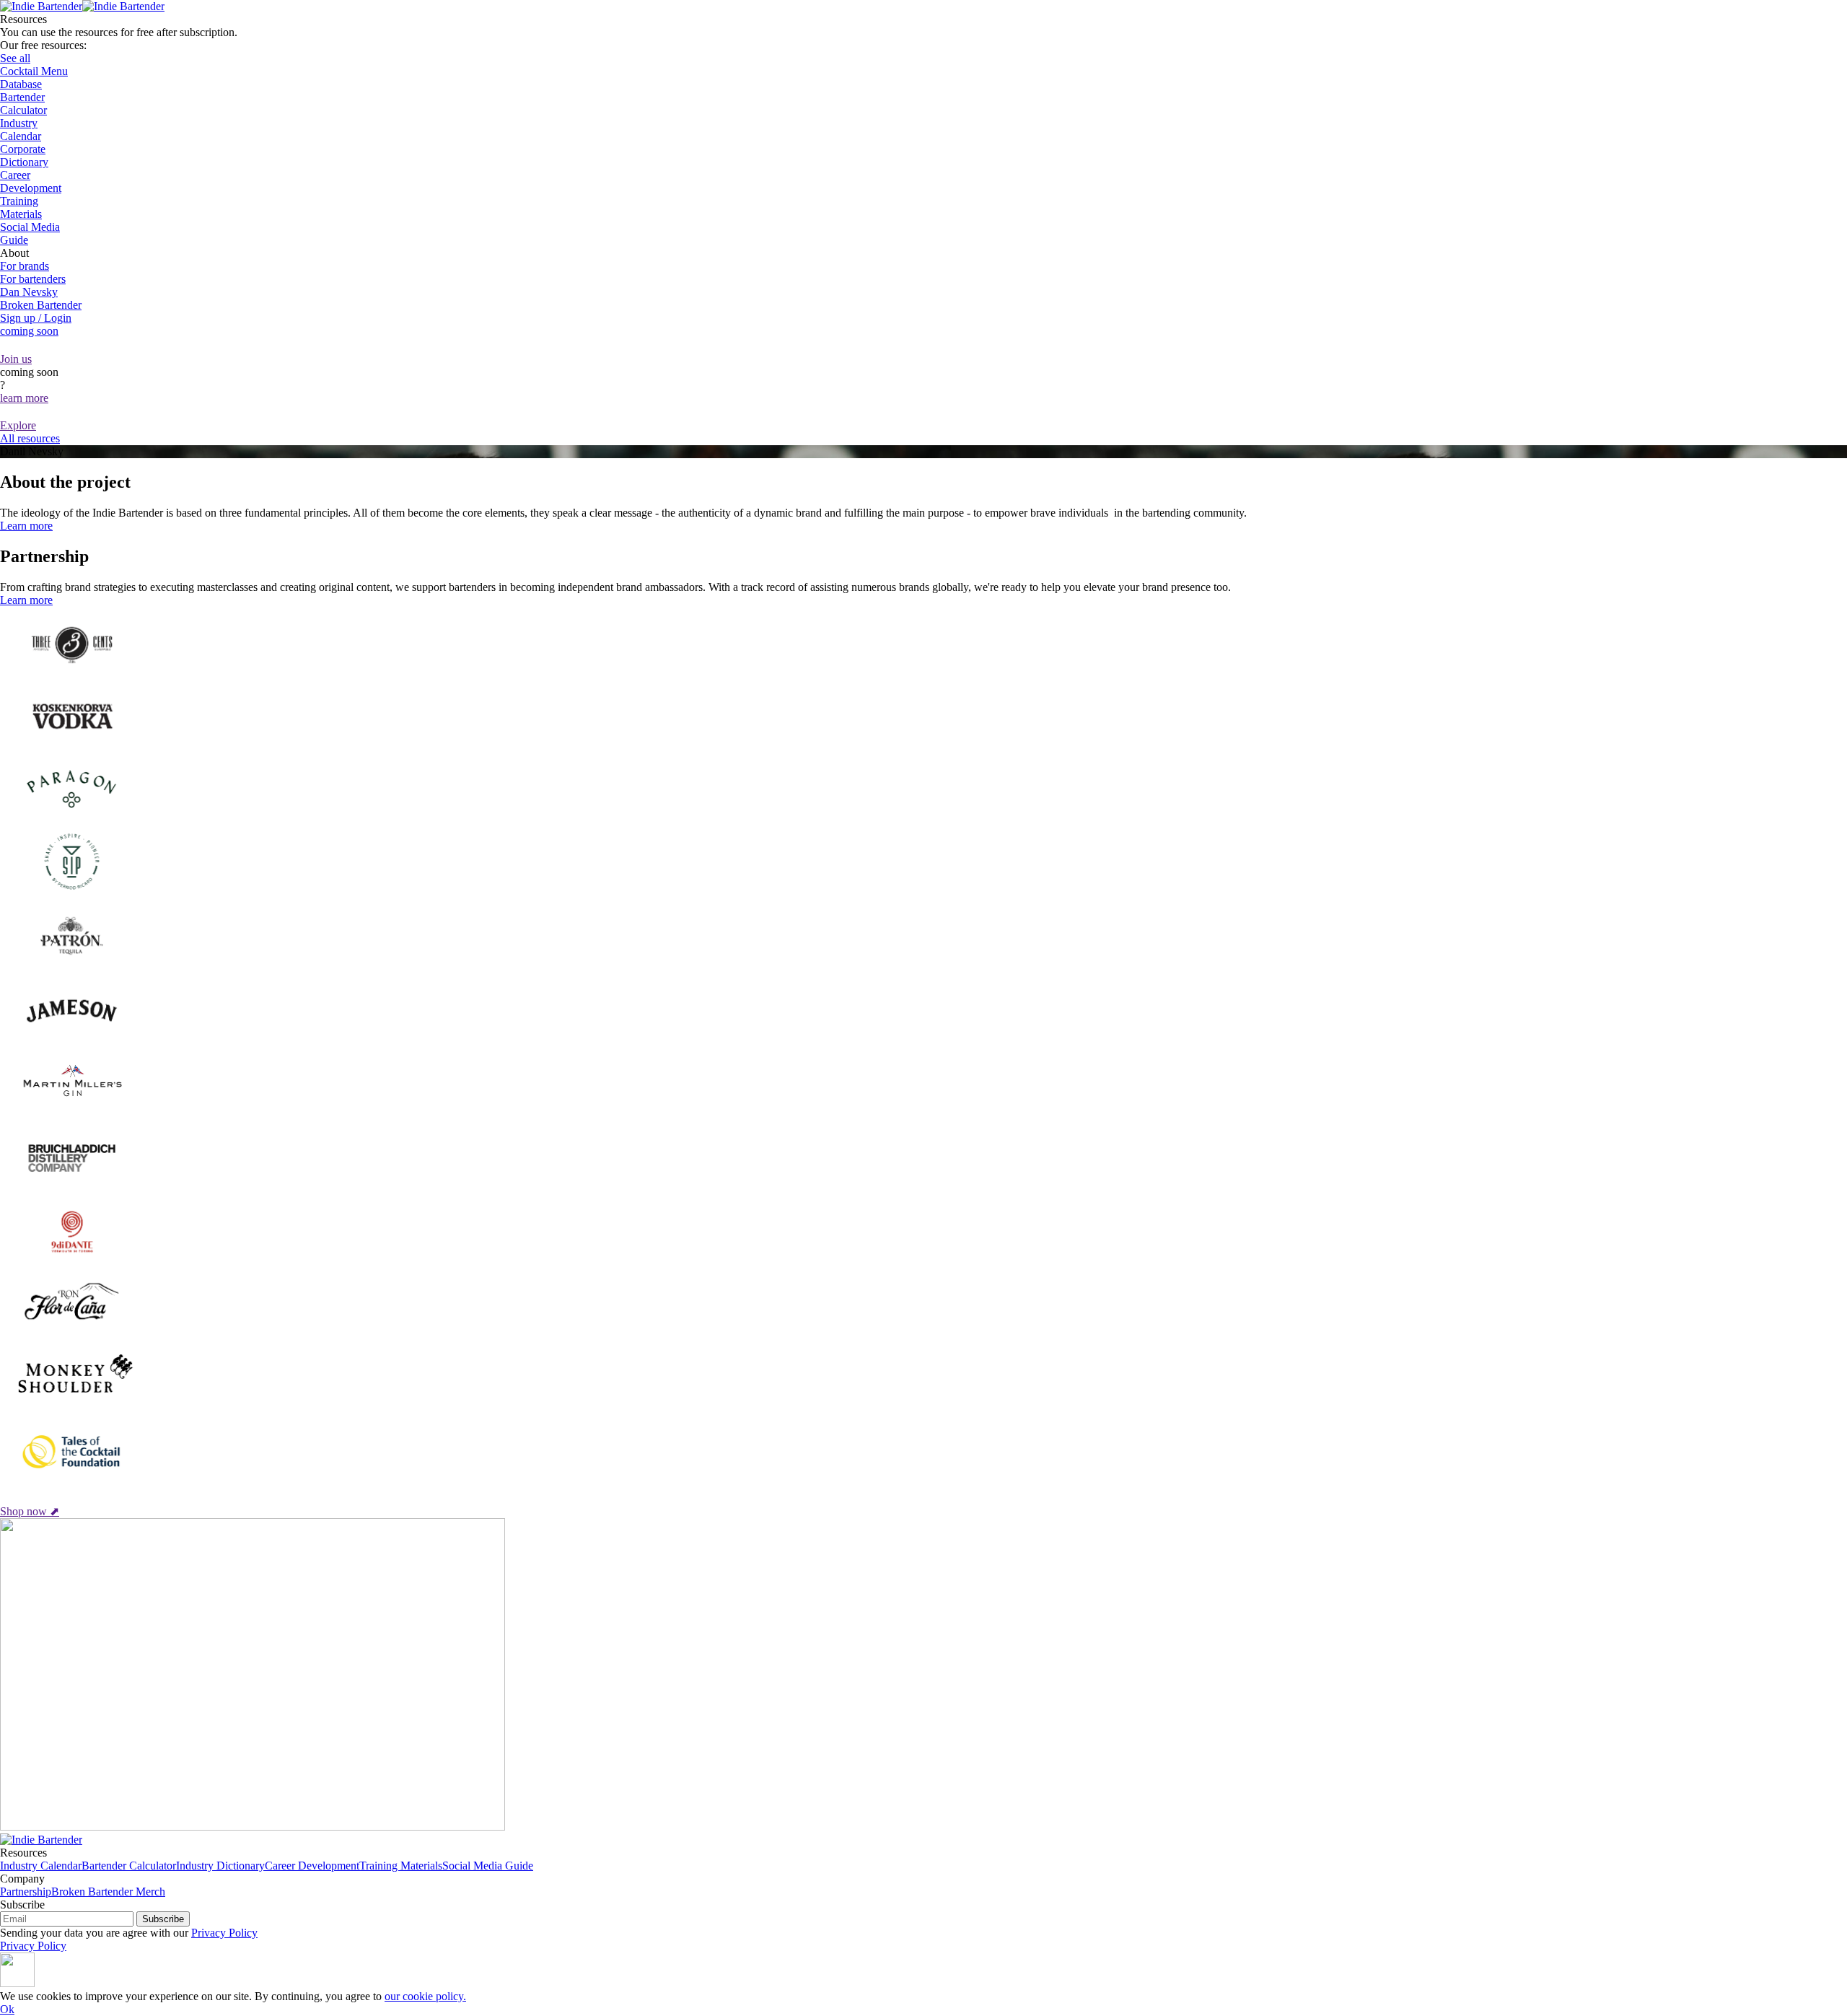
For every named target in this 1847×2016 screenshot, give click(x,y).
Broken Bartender (41, 305)
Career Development (312, 1866)
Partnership (26, 1892)
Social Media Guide (488, 1866)
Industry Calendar (41, 1866)
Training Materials (401, 1866)
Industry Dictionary (220, 1866)
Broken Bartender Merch (108, 1892)
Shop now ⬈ (30, 1511)
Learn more (26, 526)
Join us (16, 359)
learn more (24, 398)
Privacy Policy (224, 1933)
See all (15, 58)
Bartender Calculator (129, 1866)
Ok (7, 2009)
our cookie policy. (425, 1996)
